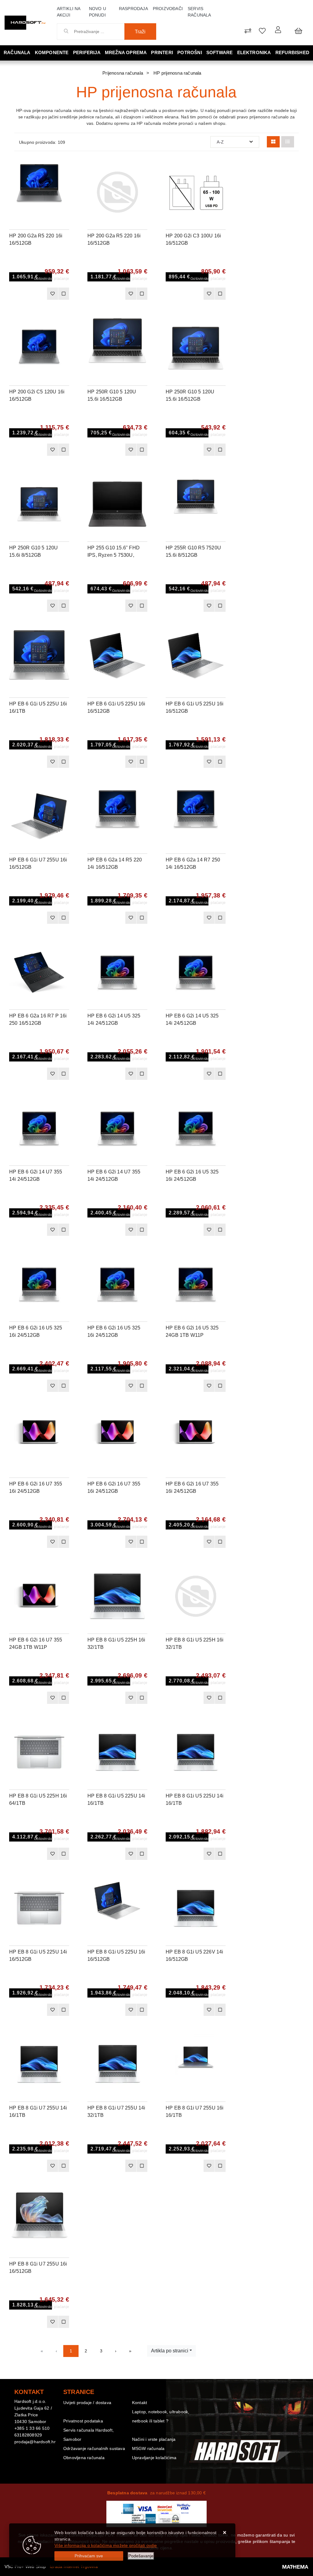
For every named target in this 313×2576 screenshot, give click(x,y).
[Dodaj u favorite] (64, 184)
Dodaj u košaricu (30, 296)
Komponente (52, 52)
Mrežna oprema (126, 52)
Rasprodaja (133, 9)
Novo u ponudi (98, 12)
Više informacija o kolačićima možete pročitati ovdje (106, 2545)
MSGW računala (148, 2448)
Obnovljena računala (84, 2458)
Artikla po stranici (170, 2351)
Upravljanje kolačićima (154, 2458)
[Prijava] (278, 30)
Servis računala (199, 12)
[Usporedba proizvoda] (64, 294)
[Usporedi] (64, 168)
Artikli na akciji (69, 12)
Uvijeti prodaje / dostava (87, 2403)
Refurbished (292, 52)
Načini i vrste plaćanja (154, 2439)
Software (220, 52)
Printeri (162, 52)
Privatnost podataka (83, 2421)
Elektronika (254, 52)
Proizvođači (168, 9)
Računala (17, 52)
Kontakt (140, 2403)
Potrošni (190, 52)
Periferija (87, 52)
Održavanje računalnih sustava (94, 2448)
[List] (288, 142)
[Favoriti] (52, 294)
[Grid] (273, 142)
